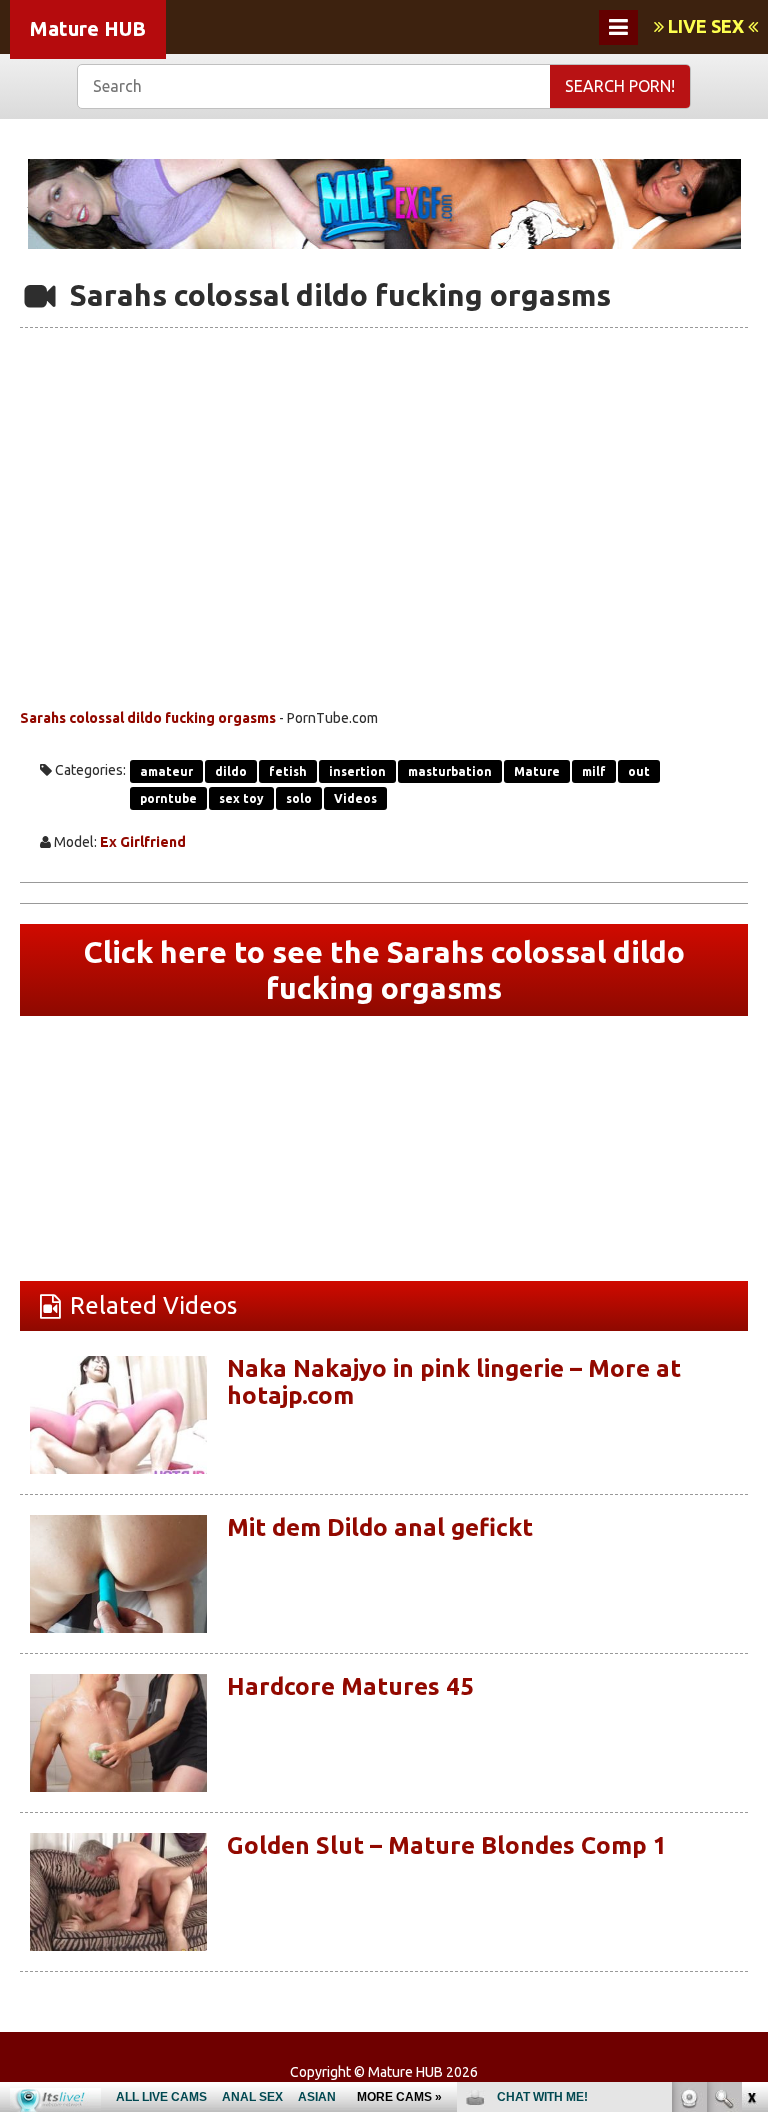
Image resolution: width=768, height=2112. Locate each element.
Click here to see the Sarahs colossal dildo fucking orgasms (384, 970)
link (750, 1799)
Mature (537, 771)
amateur (166, 771)
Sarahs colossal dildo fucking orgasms (148, 718)
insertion (357, 771)
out (639, 771)
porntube (168, 798)
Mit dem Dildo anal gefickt (380, 1527)
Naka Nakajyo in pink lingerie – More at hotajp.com (454, 1381)
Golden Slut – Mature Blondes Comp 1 (447, 1845)
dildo (231, 771)
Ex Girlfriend (143, 842)
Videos (355, 798)
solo (299, 798)
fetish (288, 771)
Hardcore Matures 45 (350, 1686)
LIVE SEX (706, 26)
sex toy (241, 798)
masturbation (450, 771)
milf (594, 771)
